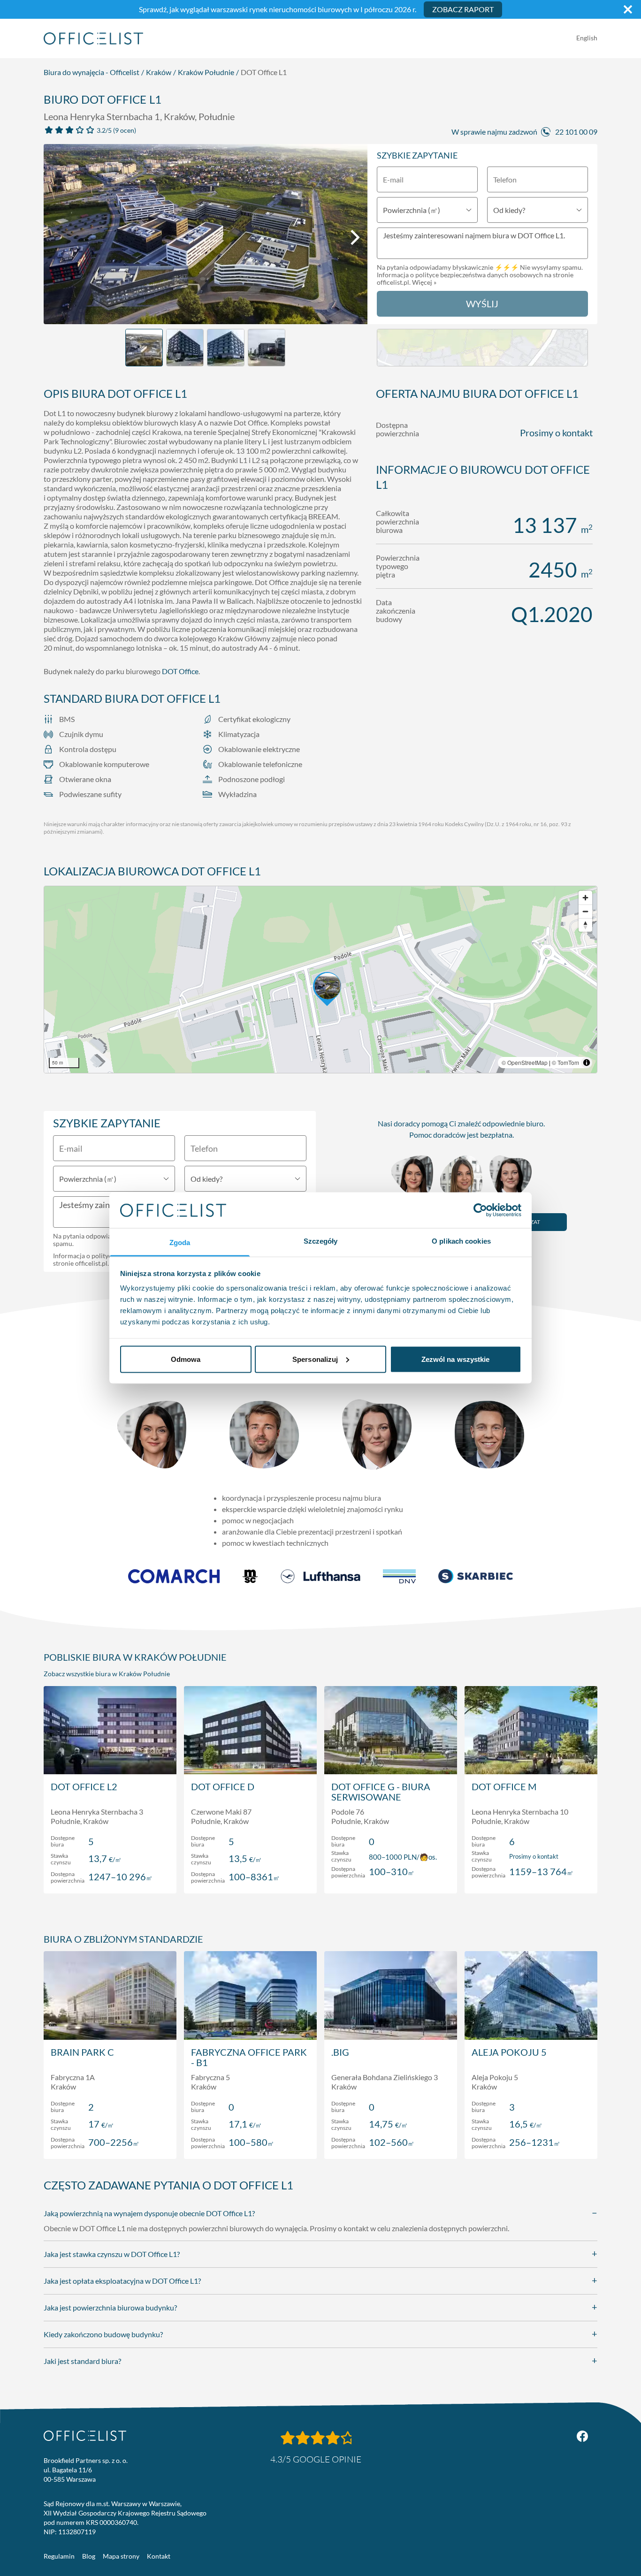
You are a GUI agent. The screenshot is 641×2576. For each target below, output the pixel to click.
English (587, 38)
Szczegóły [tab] (321, 1241)
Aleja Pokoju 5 (509, 2052)
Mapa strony (121, 2556)
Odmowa (186, 1359)
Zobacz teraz (110, 1876)
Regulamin (59, 2556)
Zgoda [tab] (180, 1242)
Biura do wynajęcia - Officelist (92, 72)
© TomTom (565, 1062)
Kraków (159, 72)
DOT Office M (504, 1786)
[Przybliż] (585, 898)
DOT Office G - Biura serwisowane (381, 1792)
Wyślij (482, 304)
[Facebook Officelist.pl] (582, 2436)
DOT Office (180, 671)
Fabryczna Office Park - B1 (249, 2057)
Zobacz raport (463, 9)
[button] (320, 980)
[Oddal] (585, 911)
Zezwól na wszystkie (456, 1359)
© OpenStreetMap (525, 1062)
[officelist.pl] (85, 2436)
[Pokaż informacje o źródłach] (587, 1063)
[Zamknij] (628, 9)
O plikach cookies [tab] (461, 1241)
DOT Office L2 (84, 1786)
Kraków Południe (206, 72)
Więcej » (424, 282)
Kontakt (159, 2556)
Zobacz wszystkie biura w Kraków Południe (107, 1674)
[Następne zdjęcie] (355, 237)
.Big (340, 2052)
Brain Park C (82, 2052)
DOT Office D (223, 1786)
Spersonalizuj (315, 1359)
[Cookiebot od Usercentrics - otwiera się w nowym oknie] (480, 1210)
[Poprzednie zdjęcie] (56, 237)
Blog (89, 2556)
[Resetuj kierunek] (585, 925)
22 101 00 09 (576, 132)
